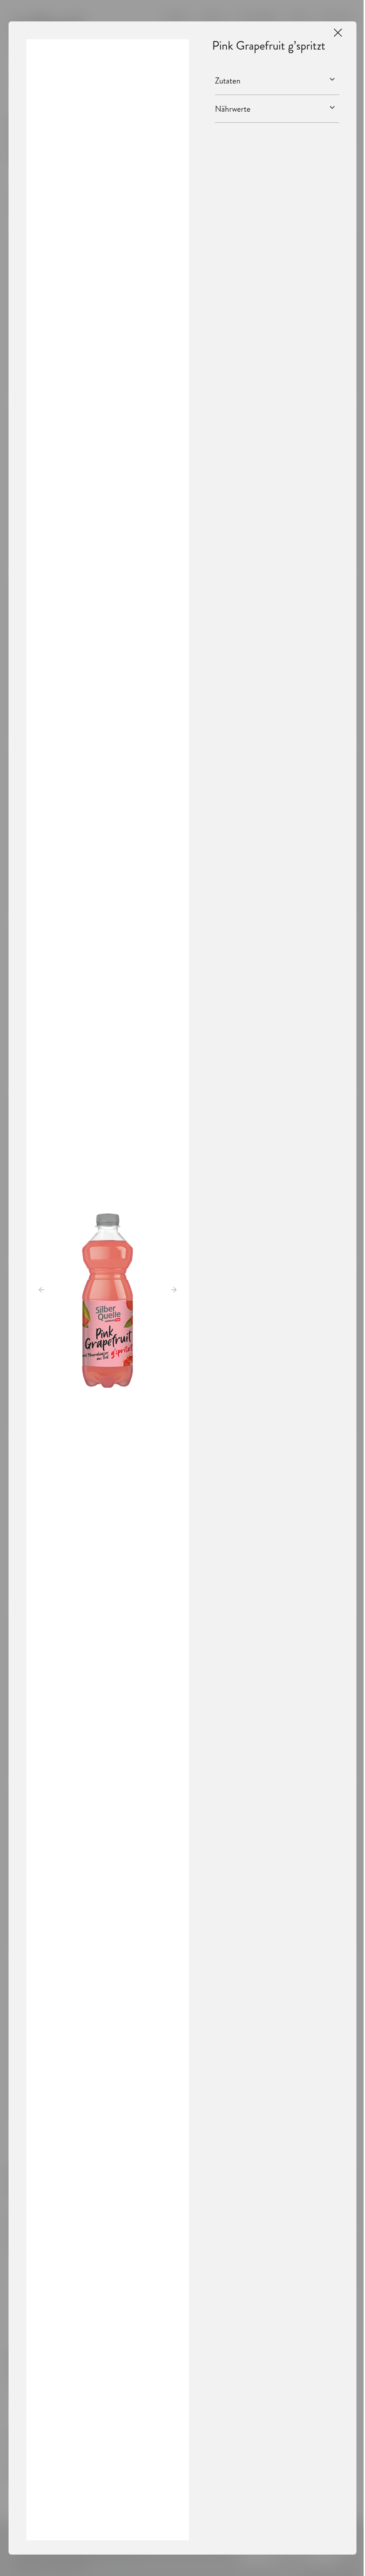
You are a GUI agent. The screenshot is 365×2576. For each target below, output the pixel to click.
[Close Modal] (338, 33)
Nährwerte (233, 109)
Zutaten (228, 81)
